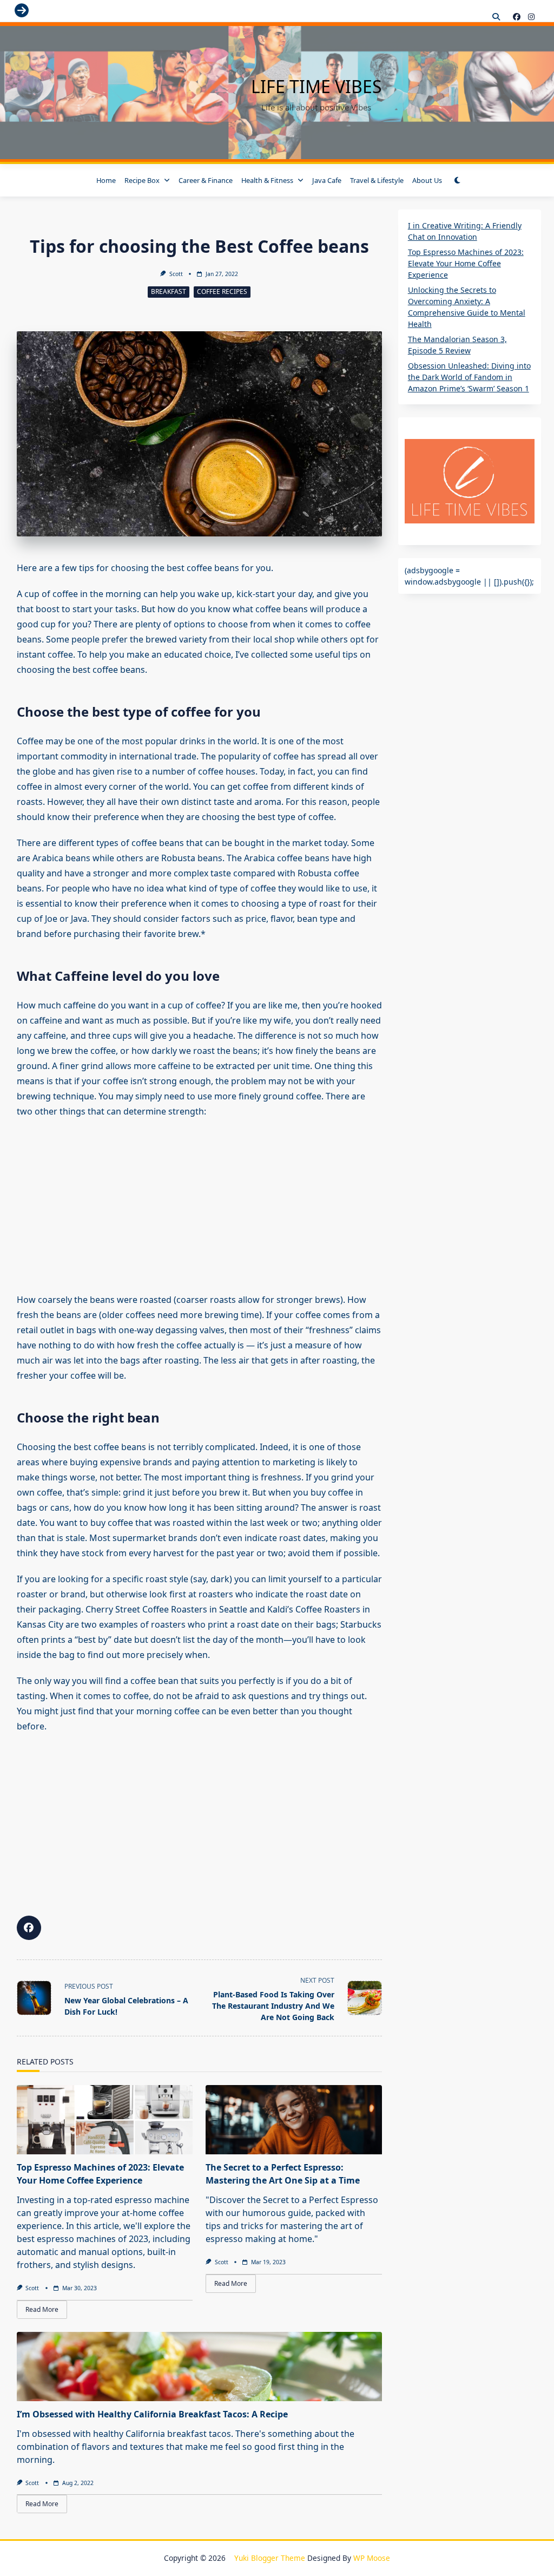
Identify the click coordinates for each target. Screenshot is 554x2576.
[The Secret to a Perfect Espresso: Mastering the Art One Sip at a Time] (294, 2120)
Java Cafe (327, 180)
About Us (427, 180)
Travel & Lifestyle (377, 180)
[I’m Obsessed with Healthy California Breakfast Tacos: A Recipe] (199, 2367)
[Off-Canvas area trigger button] (22, 11)
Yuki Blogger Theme (270, 2558)
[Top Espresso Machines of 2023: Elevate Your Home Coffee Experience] (105, 2120)
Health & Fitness (267, 180)
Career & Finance (206, 180)
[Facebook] (517, 17)
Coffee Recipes (222, 291)
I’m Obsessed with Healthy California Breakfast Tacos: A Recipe (152, 2414)
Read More (42, 2309)
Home (106, 180)
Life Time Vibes (316, 86)
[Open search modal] (496, 17)
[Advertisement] (199, 1205)
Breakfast (169, 291)
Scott (176, 274)
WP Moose (372, 2558)
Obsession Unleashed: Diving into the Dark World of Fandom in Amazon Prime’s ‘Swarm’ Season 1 (469, 377)
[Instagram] (531, 17)
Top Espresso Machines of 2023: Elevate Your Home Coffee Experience (466, 263)
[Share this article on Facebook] (29, 1928)
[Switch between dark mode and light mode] (458, 180)
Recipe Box (142, 180)
